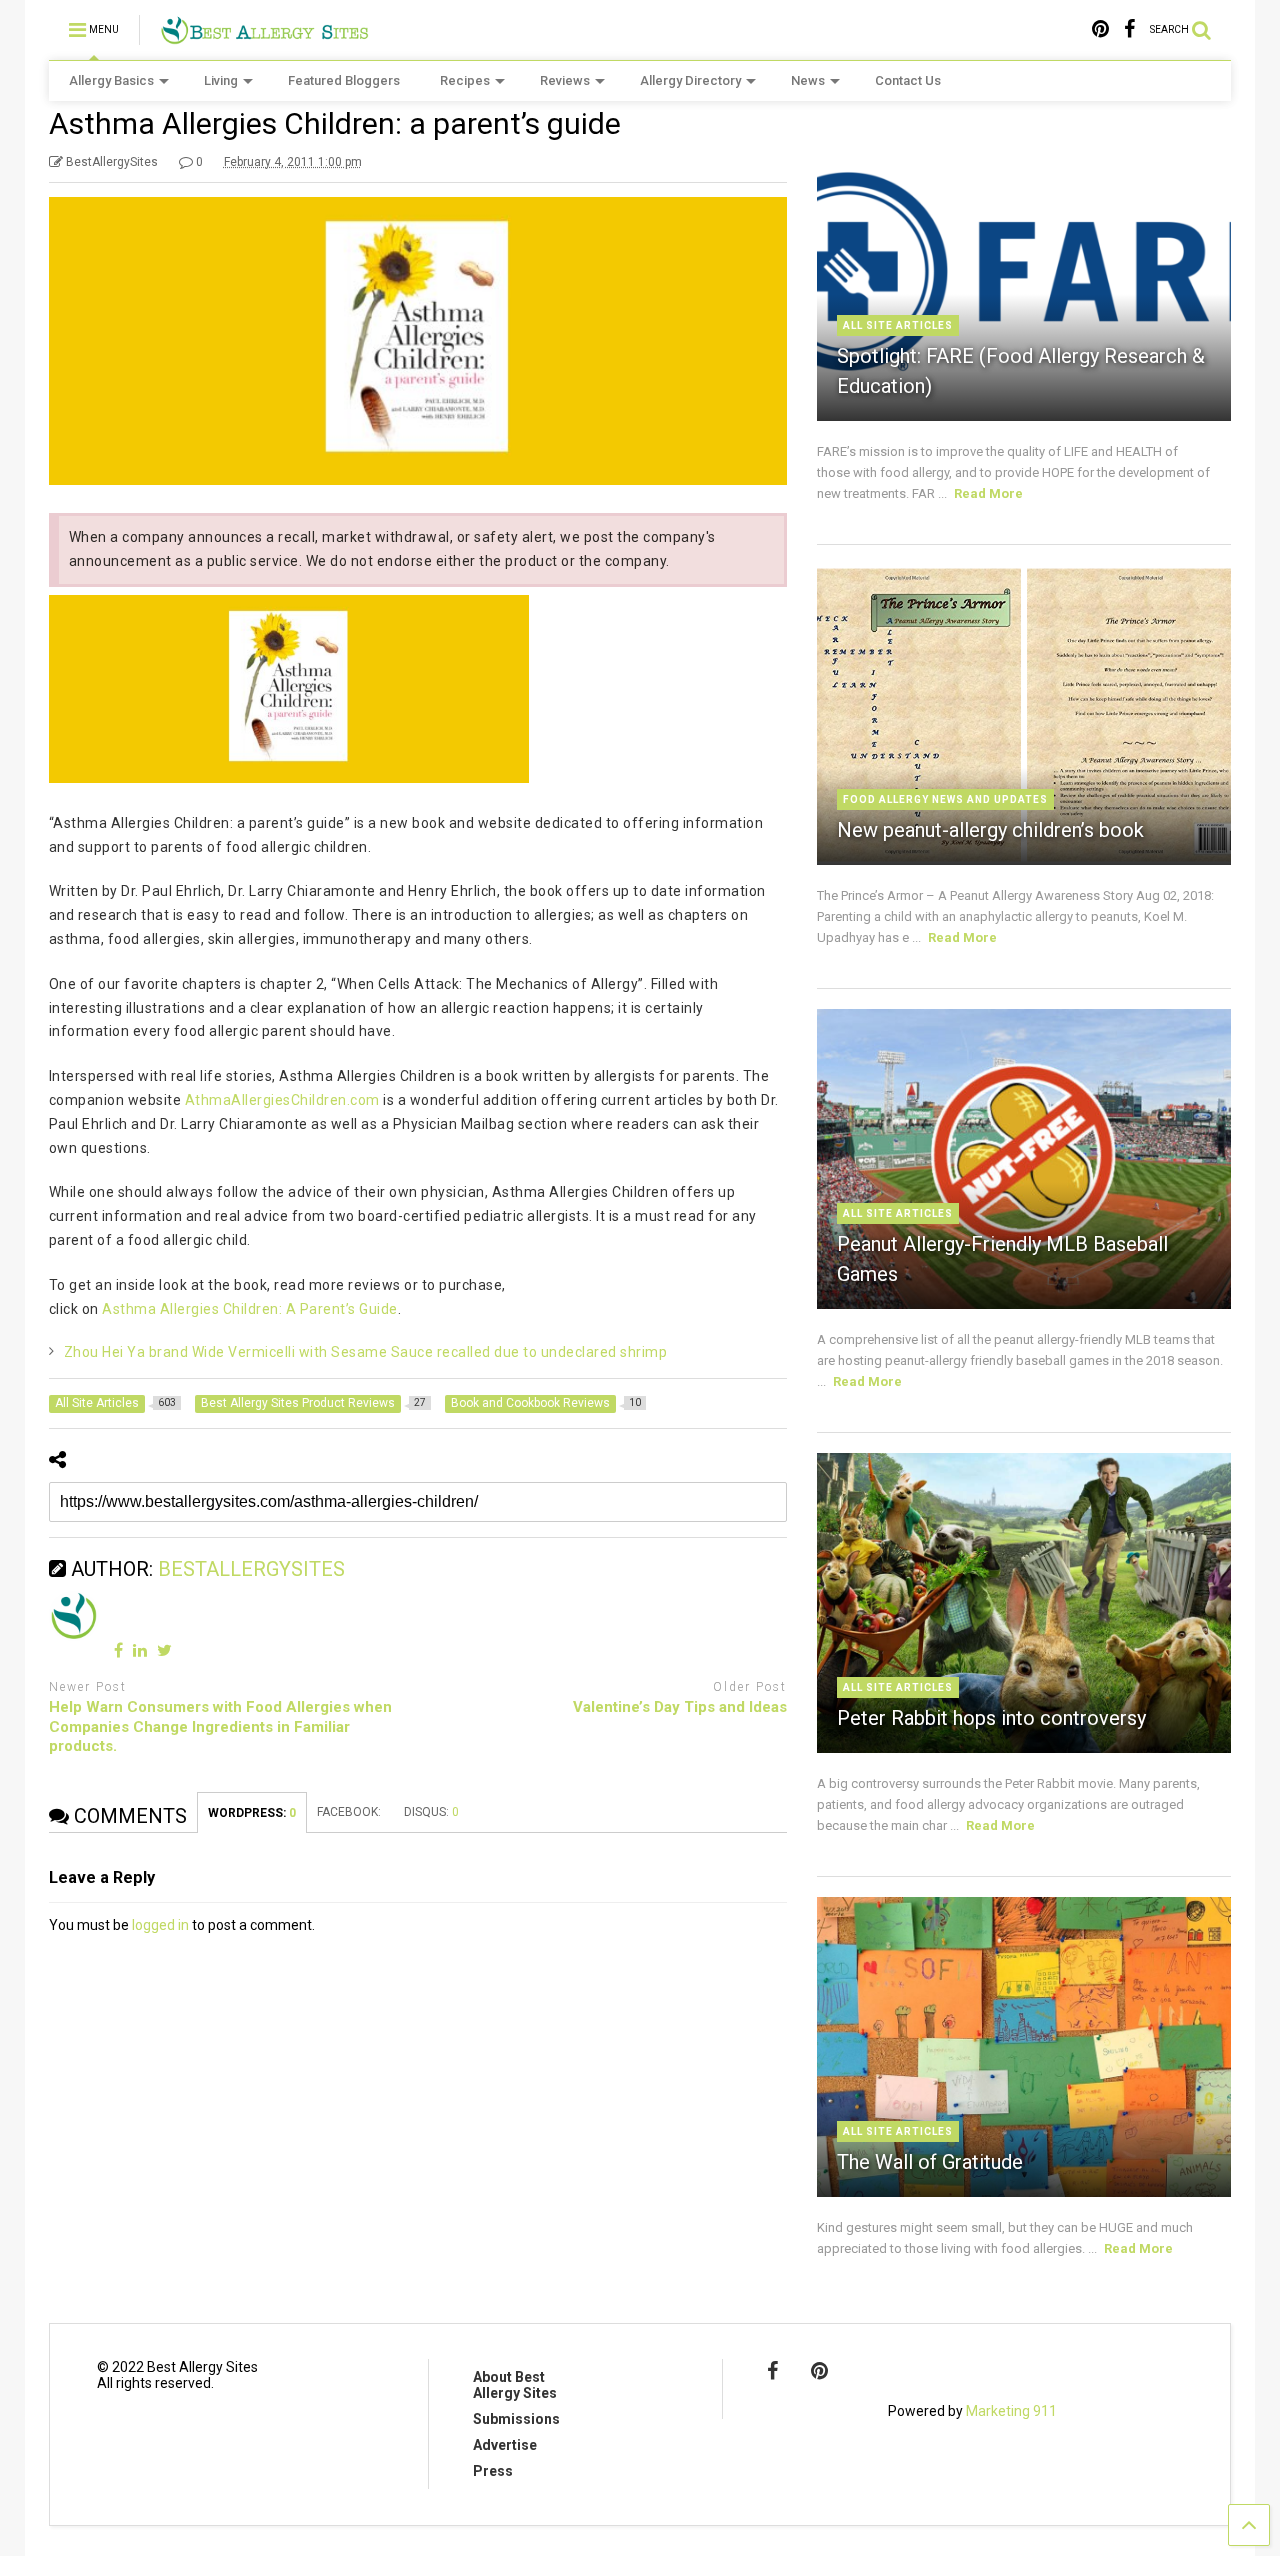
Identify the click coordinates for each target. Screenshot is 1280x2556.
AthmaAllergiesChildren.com (282, 1100)
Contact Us (908, 80)
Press (493, 2471)
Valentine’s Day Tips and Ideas (680, 1707)
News (808, 80)
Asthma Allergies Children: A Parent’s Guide (248, 1309)
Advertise (505, 2445)
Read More (988, 493)
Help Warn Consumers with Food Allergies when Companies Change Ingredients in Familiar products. (220, 1726)
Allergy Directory (690, 80)
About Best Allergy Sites (515, 2385)
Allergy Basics (111, 80)
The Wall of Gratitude (930, 2162)
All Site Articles (898, 325)
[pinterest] (1100, 29)
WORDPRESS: (252, 1813)
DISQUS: (431, 1812)
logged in (160, 1925)
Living (221, 80)
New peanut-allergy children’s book (990, 830)
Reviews (565, 80)
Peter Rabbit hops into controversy (991, 1718)
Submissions (516, 2419)
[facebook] (1129, 29)
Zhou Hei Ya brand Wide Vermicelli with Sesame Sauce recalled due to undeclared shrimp (366, 1352)
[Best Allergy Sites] (264, 36)
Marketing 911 (1011, 2411)
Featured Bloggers (344, 80)
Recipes (465, 80)
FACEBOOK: (350, 1812)
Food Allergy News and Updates (945, 799)
